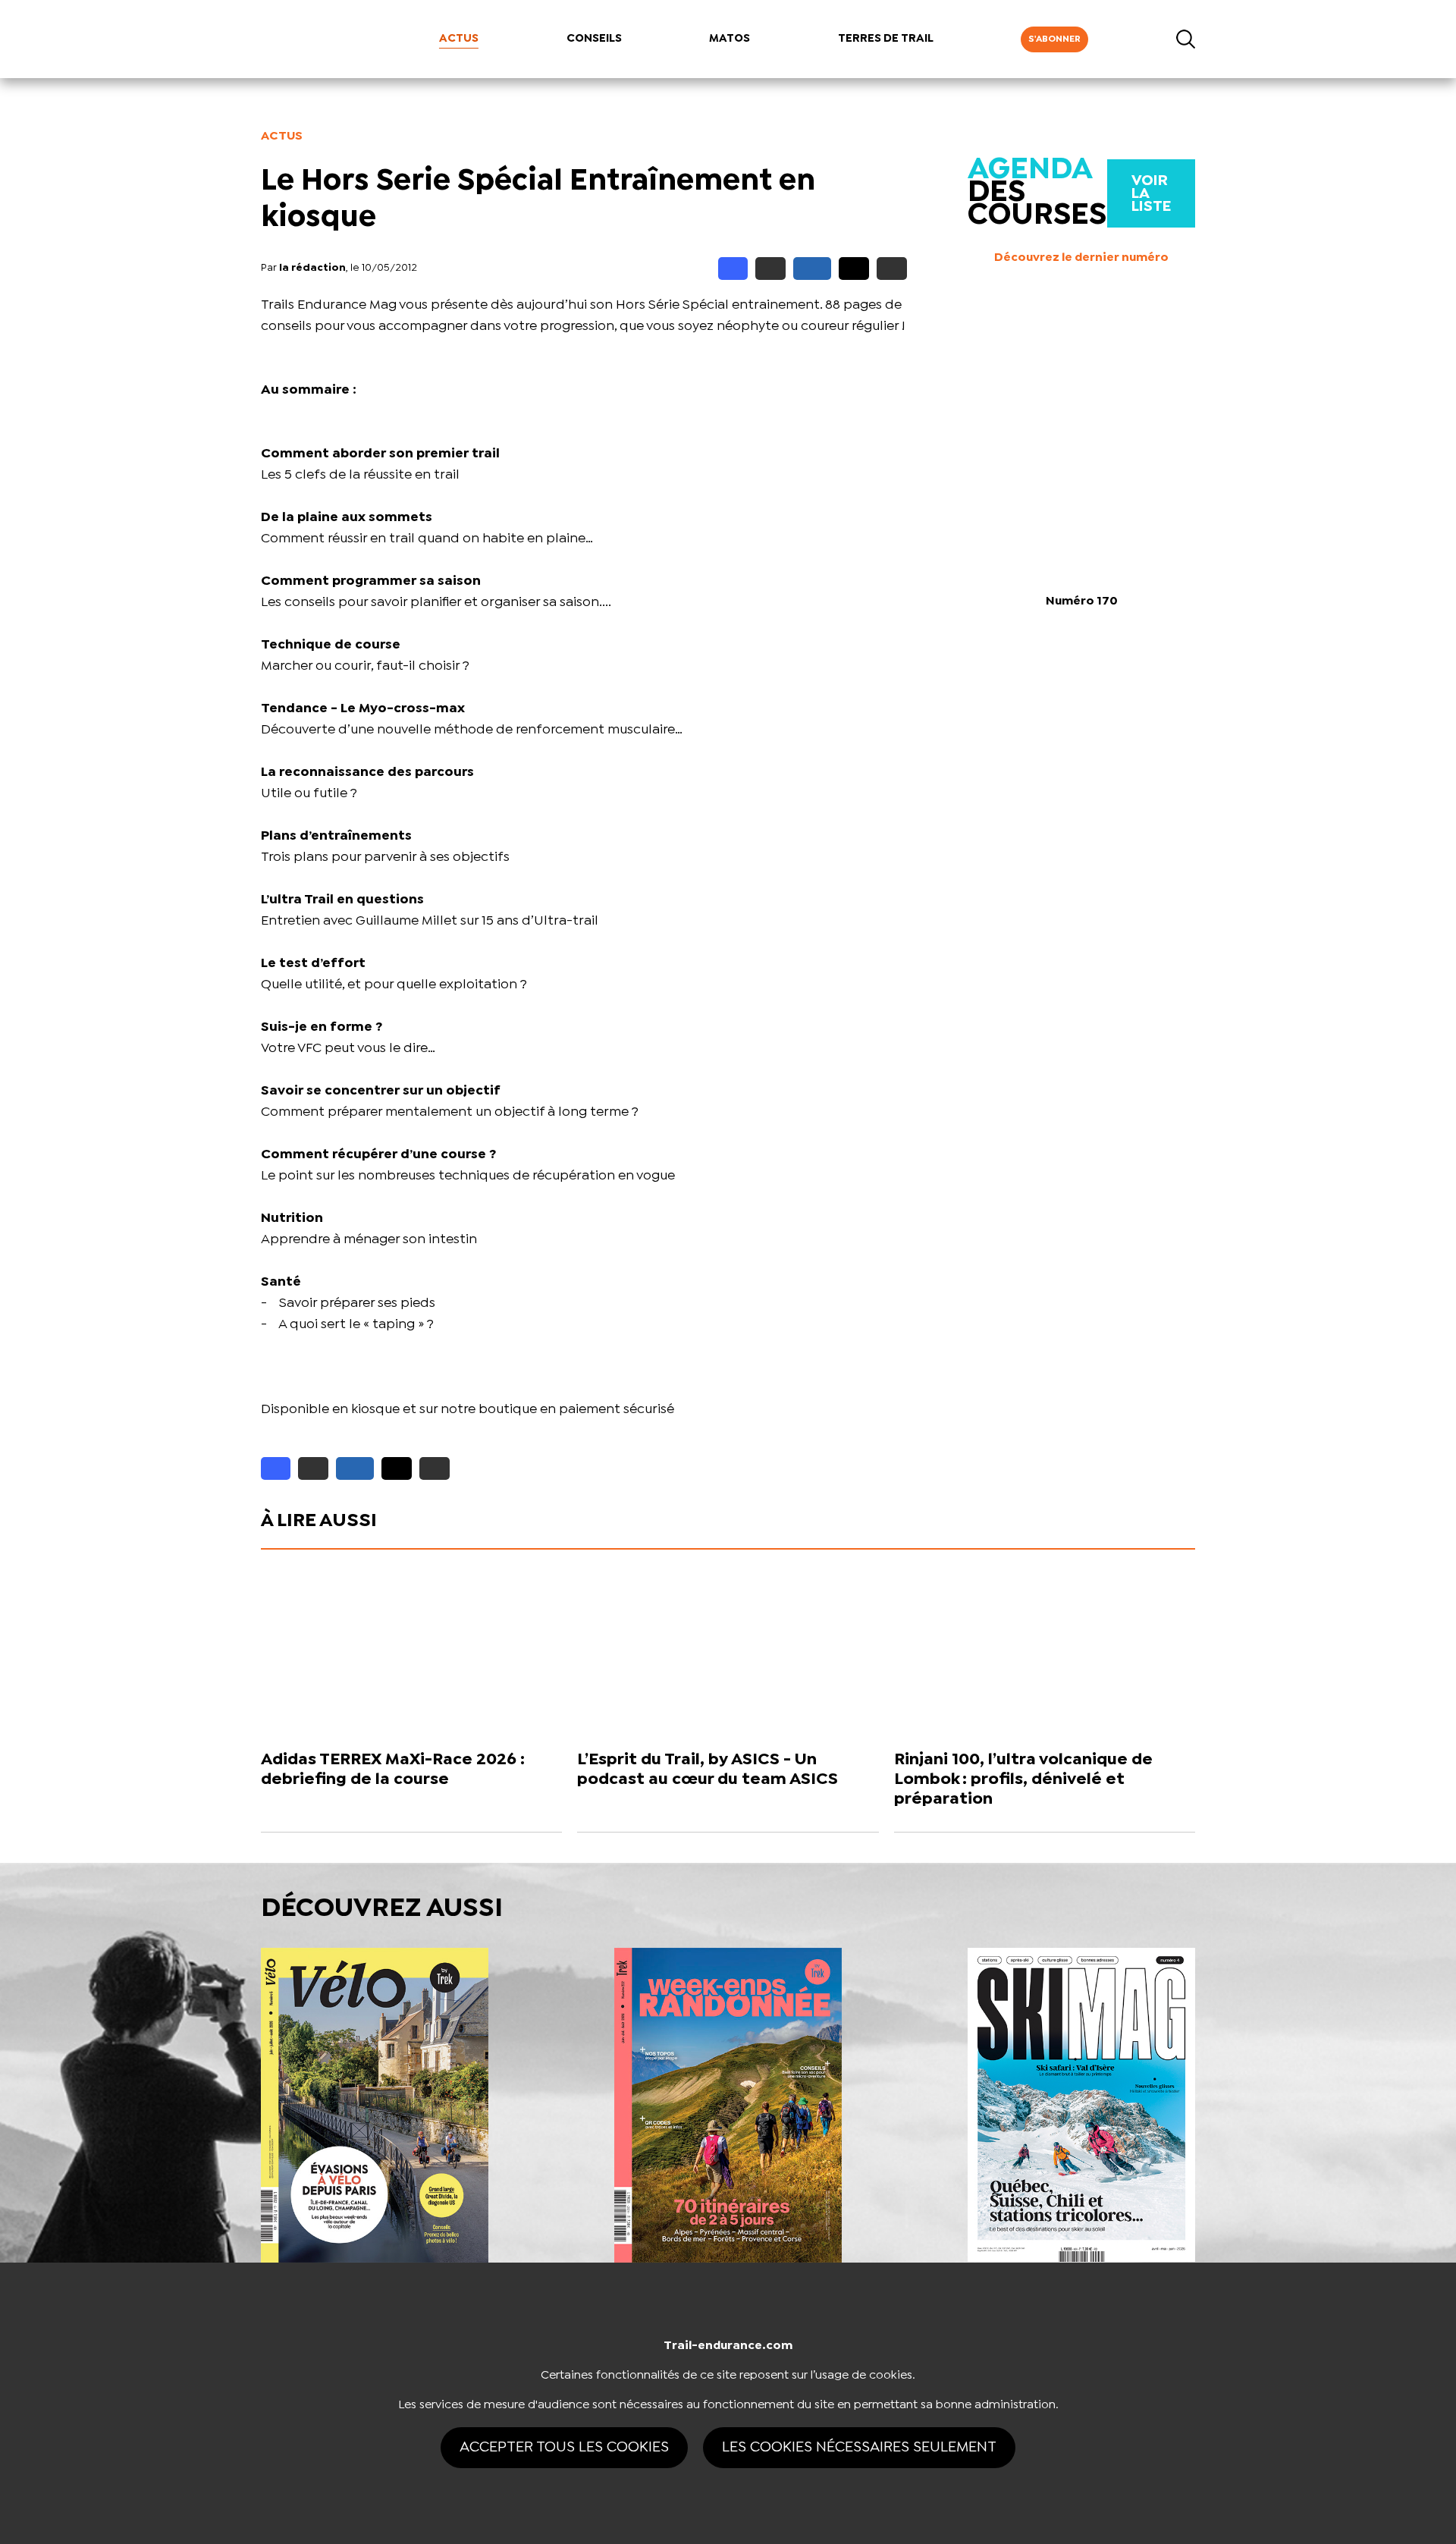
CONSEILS (594, 39)
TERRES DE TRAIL (886, 39)
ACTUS (459, 39)
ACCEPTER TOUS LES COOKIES (564, 2447)
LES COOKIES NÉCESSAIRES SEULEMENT (859, 2447)
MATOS (730, 39)
